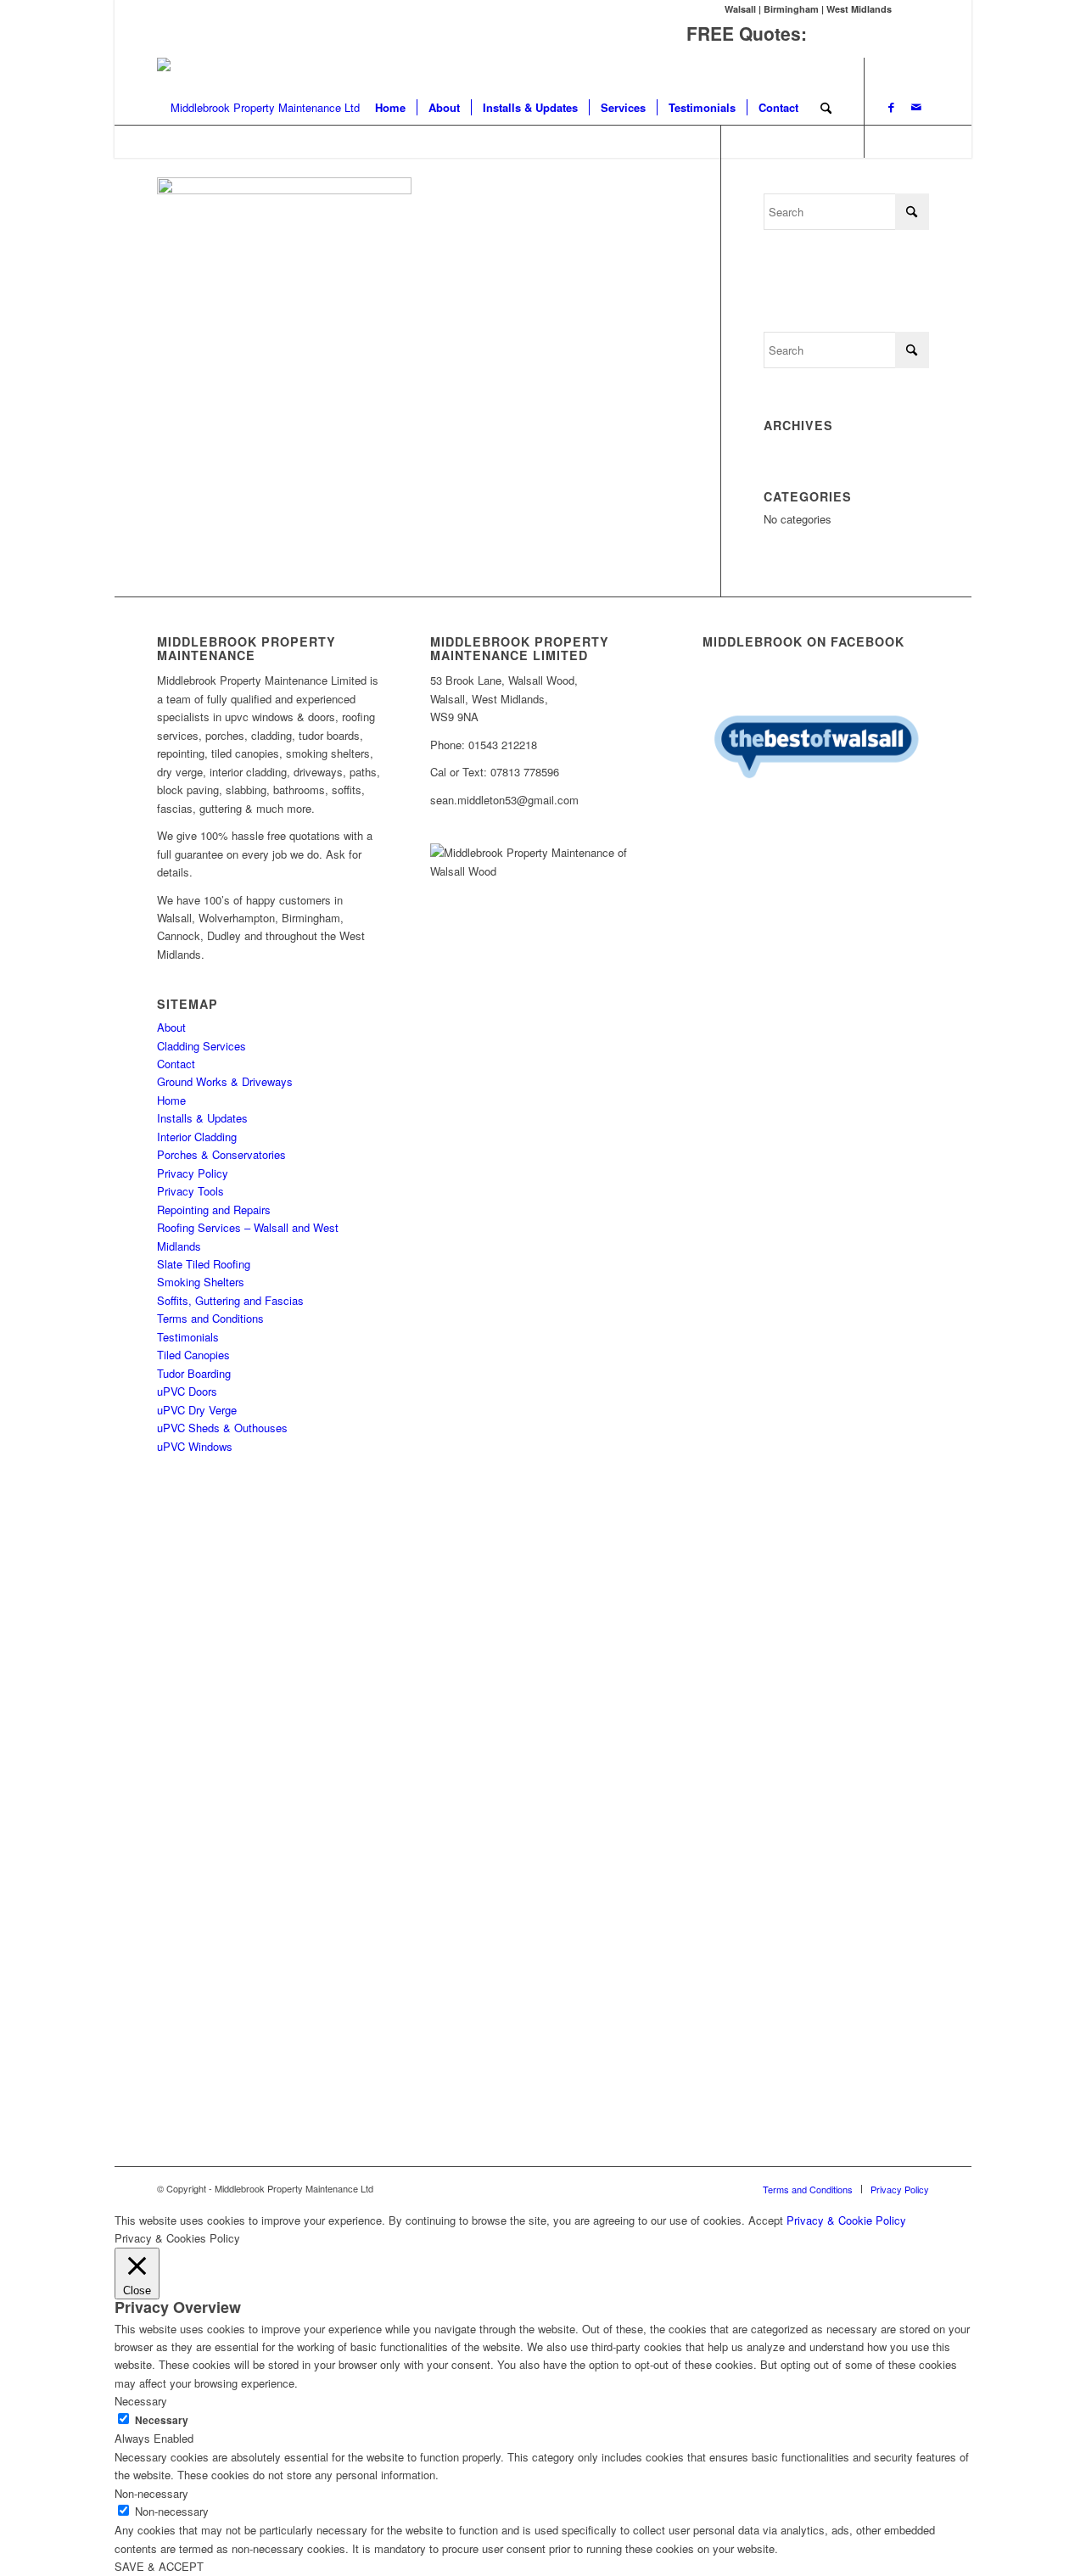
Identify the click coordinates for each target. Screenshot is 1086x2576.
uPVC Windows (195, 1446)
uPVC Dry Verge (197, 1410)
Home (171, 1100)
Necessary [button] (141, 2401)
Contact (176, 1064)
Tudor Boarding (194, 1373)
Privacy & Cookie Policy (846, 2220)
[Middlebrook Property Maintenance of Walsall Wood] (258, 108)
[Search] (826, 108)
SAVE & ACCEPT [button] (159, 2566)
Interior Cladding (197, 1137)
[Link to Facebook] (891, 107)
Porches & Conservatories (221, 1154)
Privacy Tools (190, 1191)
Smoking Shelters (201, 1282)
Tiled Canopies (193, 1355)
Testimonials (188, 1337)
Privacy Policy (193, 1173)
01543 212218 (870, 33)
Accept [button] (766, 2220)
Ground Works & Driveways (225, 1081)
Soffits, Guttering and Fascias (230, 1300)
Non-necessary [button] (151, 2493)
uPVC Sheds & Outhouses (222, 1428)
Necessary (162, 2420)
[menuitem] (390, 108)
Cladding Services (202, 1046)
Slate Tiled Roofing (204, 1264)
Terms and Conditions (210, 1318)
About (171, 1027)
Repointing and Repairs (214, 1210)
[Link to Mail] (916, 107)
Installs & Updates (202, 1118)
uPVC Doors (187, 1391)
